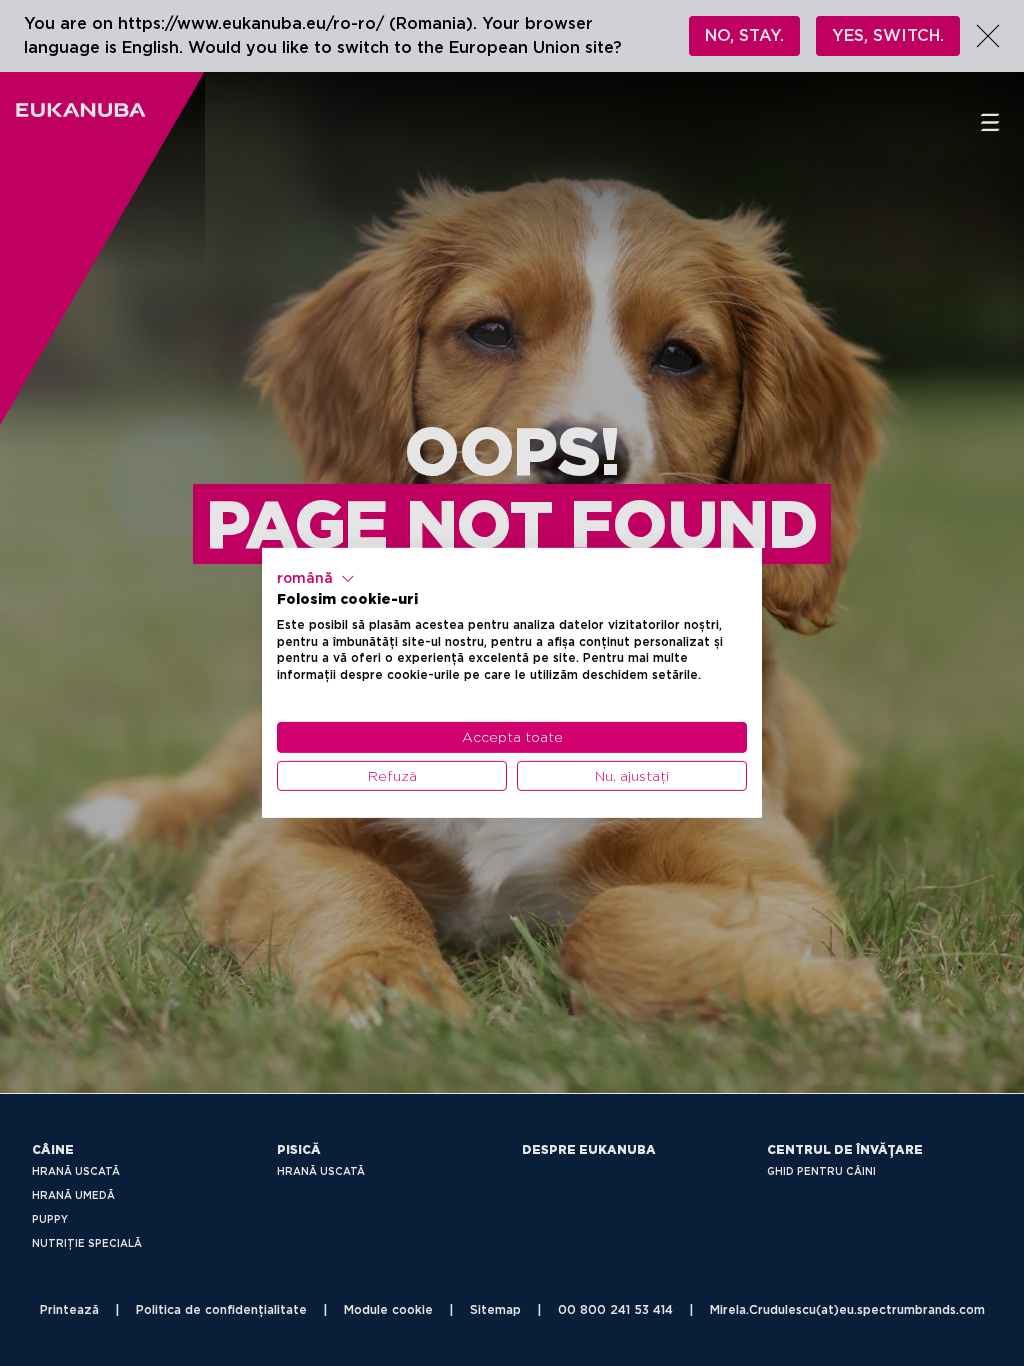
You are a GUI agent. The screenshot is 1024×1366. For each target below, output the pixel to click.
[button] (316, 579)
